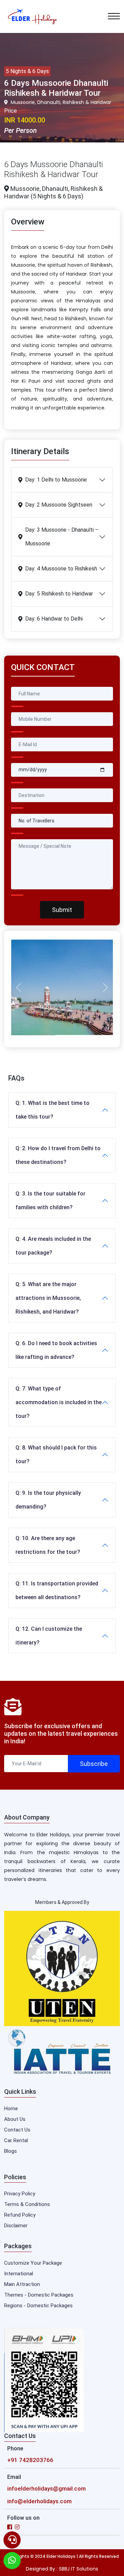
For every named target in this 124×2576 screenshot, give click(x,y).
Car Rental (16, 2140)
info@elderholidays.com (39, 2501)
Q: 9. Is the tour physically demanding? (48, 1500)
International (19, 2274)
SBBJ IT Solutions (79, 2569)
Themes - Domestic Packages (39, 2295)
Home (11, 2109)
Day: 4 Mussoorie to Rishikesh (61, 569)
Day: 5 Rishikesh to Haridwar (59, 594)
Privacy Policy (20, 2194)
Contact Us (17, 2130)
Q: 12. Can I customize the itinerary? (49, 1636)
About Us (15, 2119)
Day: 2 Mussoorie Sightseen (59, 505)
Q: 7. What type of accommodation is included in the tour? (59, 1402)
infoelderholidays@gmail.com (46, 2488)
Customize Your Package (33, 2263)
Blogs (11, 2151)
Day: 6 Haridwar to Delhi (54, 619)
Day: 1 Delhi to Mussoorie (56, 480)
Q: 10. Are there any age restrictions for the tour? (48, 1545)
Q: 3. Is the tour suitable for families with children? (50, 1200)
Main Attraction (22, 2284)
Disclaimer (16, 2226)
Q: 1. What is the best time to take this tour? (53, 1110)
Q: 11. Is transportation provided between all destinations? (57, 1590)
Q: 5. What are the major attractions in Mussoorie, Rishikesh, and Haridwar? (48, 1298)
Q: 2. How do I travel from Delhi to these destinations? (58, 1155)
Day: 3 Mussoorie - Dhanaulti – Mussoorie (62, 537)
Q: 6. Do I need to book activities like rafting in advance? (56, 1350)
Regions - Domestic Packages (38, 2306)
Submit (62, 910)
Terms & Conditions (27, 2204)
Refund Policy (20, 2215)
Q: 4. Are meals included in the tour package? (53, 1246)
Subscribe (94, 1764)
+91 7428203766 (30, 2460)
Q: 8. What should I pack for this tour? (56, 1454)
